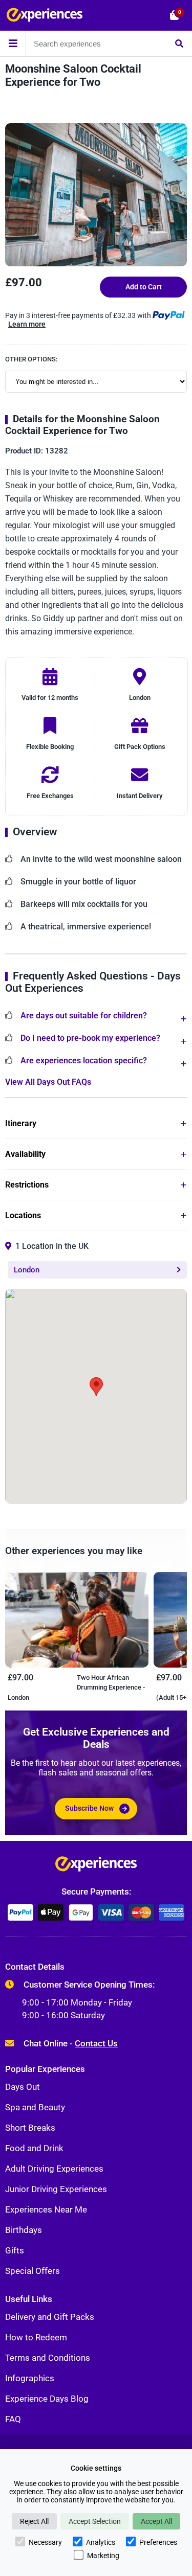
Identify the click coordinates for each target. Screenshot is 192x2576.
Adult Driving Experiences (54, 2169)
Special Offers (33, 2271)
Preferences (158, 2542)
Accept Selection (95, 2521)
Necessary (45, 2542)
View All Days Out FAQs (48, 1082)
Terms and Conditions (48, 2358)
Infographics (30, 2378)
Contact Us (96, 2043)
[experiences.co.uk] (96, 1866)
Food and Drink (34, 2148)
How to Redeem (36, 2337)
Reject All (34, 2521)
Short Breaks (30, 2128)
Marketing (103, 2556)
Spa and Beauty (35, 2107)
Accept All (156, 2521)
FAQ (13, 2419)
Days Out (23, 2087)
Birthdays (24, 2230)
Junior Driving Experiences (56, 2189)
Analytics (101, 2542)
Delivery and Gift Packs (50, 2317)
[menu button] (13, 43)
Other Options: (31, 359)
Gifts (15, 2250)
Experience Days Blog (47, 2399)
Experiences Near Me (46, 2209)
